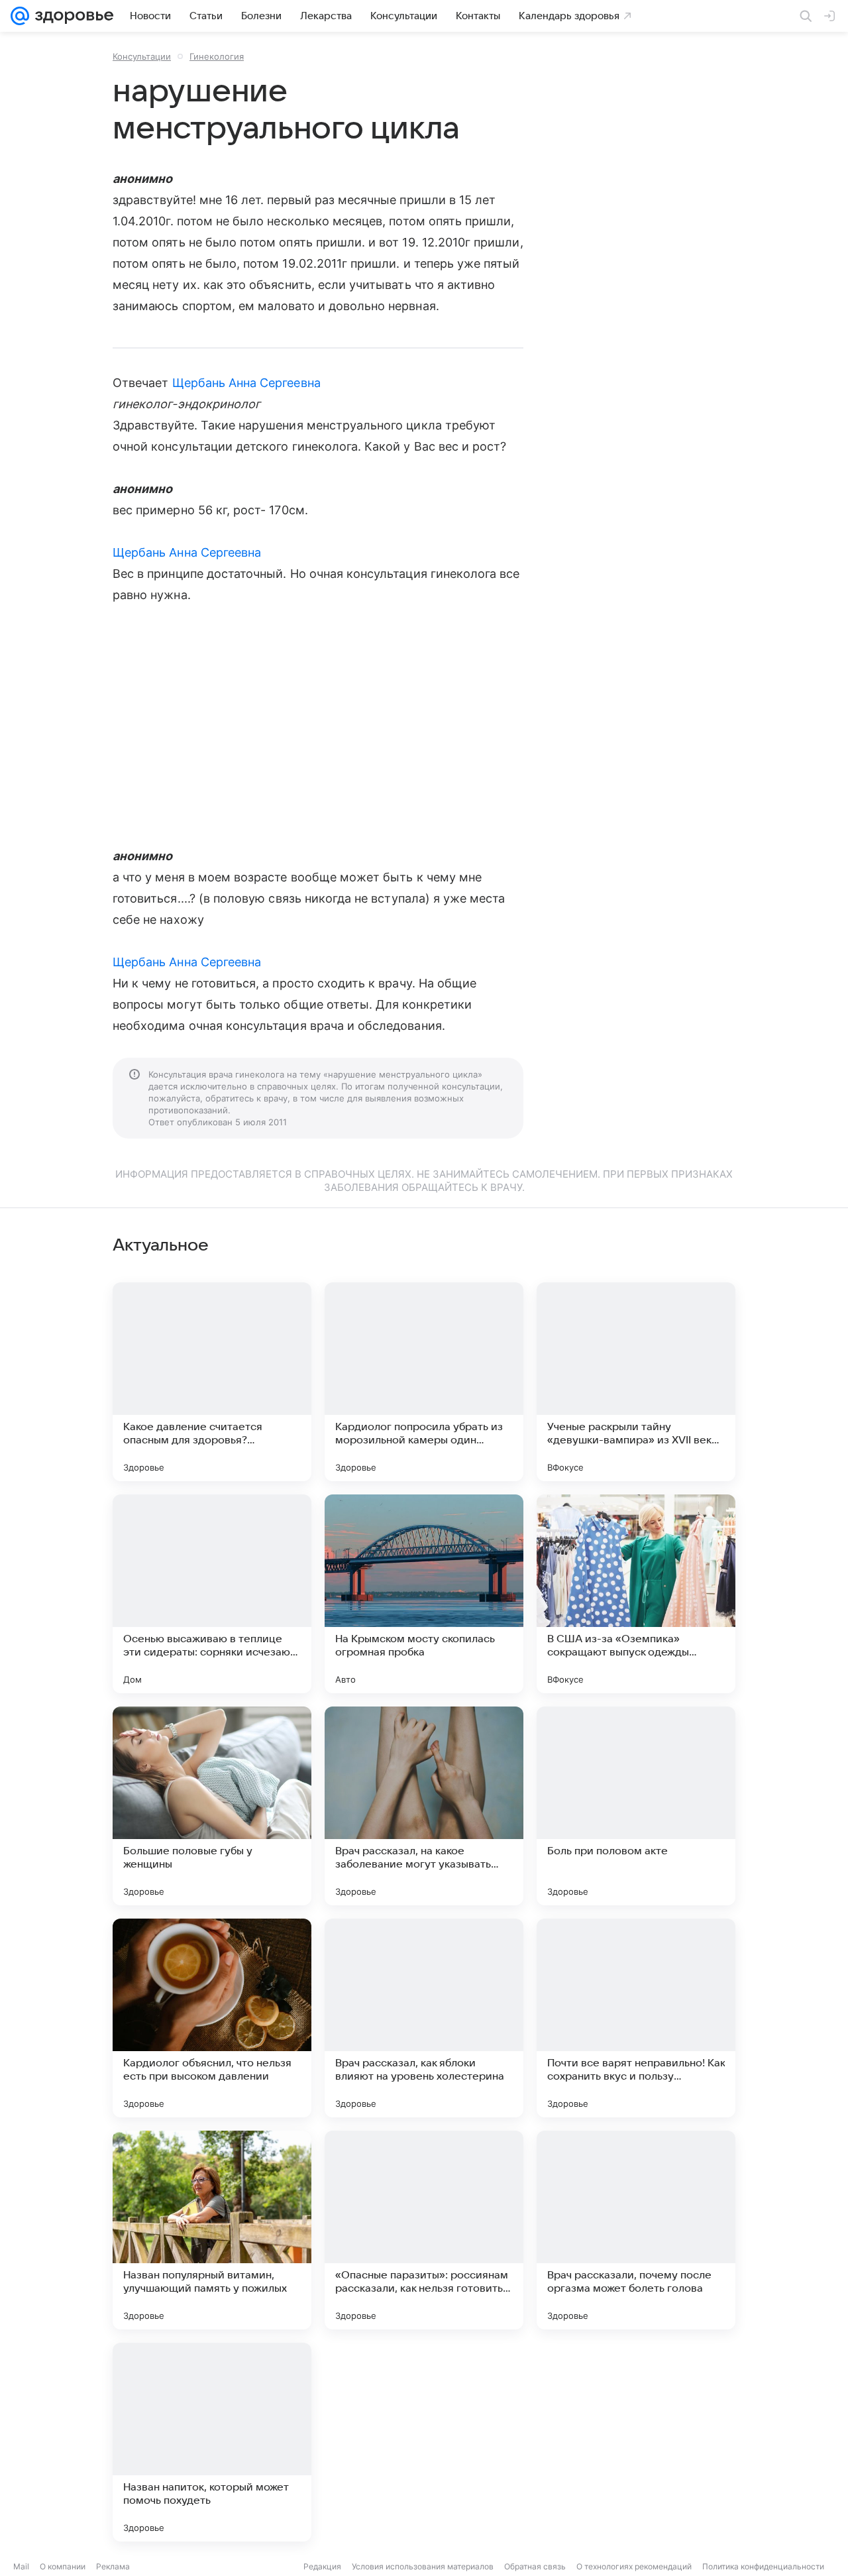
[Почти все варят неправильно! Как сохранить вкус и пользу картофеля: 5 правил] (636, 2018)
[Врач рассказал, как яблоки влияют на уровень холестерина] (424, 2018)
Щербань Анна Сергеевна (246, 383)
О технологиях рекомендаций (634, 2566)
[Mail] (20, 16)
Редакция (322, 2566)
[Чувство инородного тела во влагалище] (636, 2442)
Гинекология (217, 56)
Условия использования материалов (423, 2566)
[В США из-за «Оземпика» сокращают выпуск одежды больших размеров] (636, 1594)
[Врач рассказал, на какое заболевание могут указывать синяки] (424, 1806)
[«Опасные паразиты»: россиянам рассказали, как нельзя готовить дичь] (424, 2230)
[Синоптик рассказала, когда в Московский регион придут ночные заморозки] (424, 2442)
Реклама (113, 2566)
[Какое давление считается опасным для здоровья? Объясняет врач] (212, 1382)
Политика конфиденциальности (763, 2566)
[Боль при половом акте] (636, 1806)
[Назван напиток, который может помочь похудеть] (212, 2442)
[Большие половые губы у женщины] (212, 1806)
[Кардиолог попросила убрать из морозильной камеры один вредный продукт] (424, 1382)
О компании (63, 2566)
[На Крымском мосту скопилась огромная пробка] (424, 1594)
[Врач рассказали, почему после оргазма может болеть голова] (636, 2230)
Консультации (142, 56)
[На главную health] (72, 16)
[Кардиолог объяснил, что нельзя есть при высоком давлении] (212, 2018)
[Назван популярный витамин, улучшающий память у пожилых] (212, 2230)
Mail (21, 2566)
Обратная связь (535, 2566)
